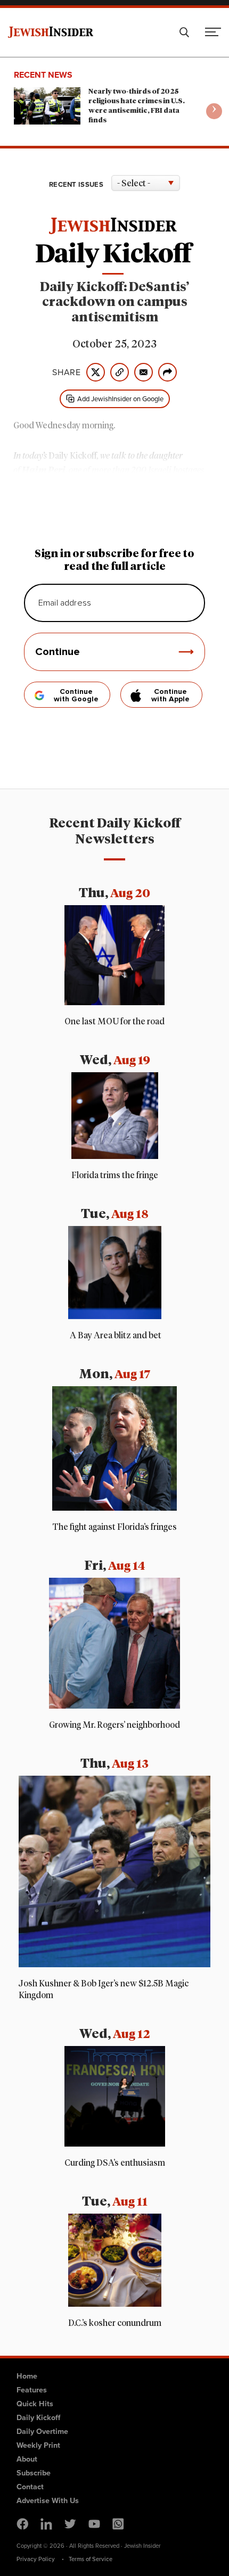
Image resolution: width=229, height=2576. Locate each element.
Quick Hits (35, 2404)
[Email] (144, 372)
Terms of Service (91, 2559)
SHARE (67, 372)
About (27, 2459)
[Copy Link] (120, 372)
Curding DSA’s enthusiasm (115, 2163)
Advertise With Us (48, 2500)
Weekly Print (38, 2445)
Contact (30, 2487)
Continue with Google (76, 695)
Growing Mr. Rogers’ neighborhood (114, 1725)
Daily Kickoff (38, 2417)
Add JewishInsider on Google (120, 399)
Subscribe (34, 2473)
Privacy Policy (36, 2559)
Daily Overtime (42, 2431)
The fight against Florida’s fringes (114, 1527)
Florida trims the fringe (115, 1175)
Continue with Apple (170, 695)
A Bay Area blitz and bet (115, 1336)
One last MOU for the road (114, 1022)
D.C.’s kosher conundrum (115, 2323)
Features (32, 2390)
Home (27, 2376)
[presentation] (214, 111)
